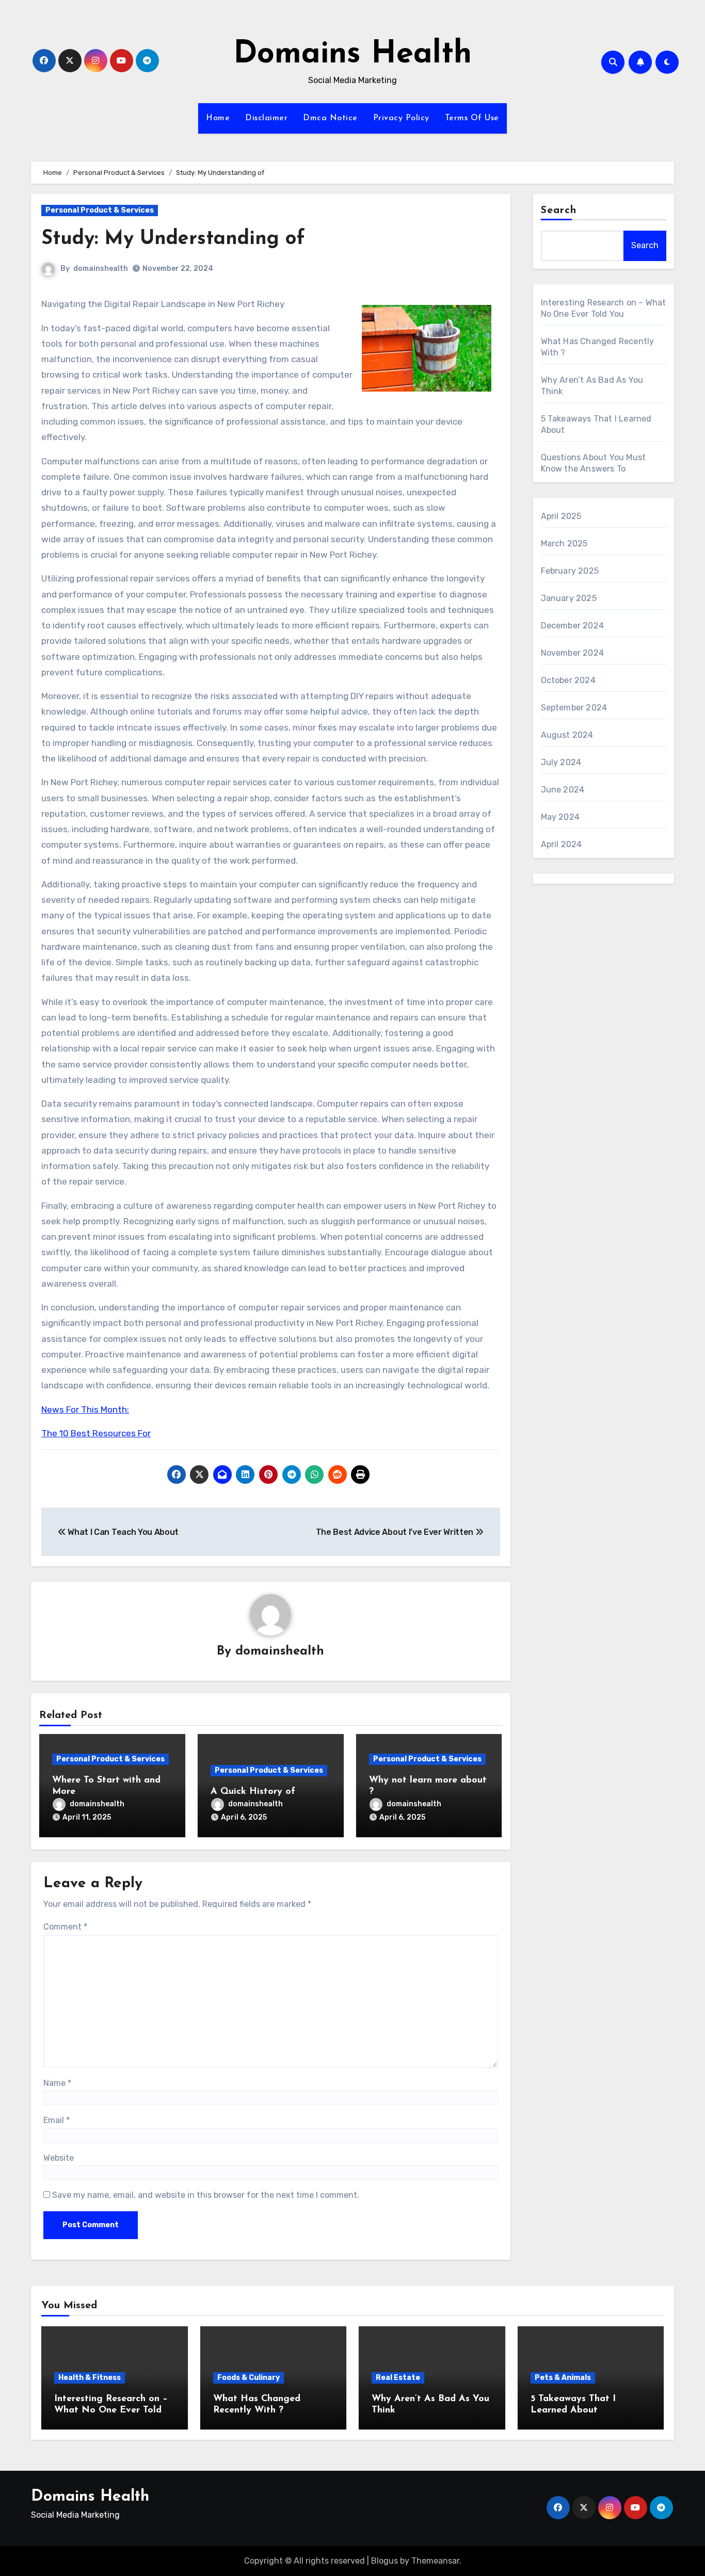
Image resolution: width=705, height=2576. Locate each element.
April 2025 (561, 516)
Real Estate (398, 2378)
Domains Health (352, 55)
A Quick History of (253, 1792)
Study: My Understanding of (173, 239)
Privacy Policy (401, 118)
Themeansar (435, 2561)
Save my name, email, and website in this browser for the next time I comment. (206, 2195)
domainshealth (101, 269)
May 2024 (560, 817)
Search (559, 210)
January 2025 (569, 598)
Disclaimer (266, 118)
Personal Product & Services (100, 210)
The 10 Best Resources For (96, 1433)
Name (57, 2083)
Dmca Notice (330, 118)
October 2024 (568, 680)
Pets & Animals (563, 2378)
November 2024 (573, 653)
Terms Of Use (472, 118)
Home (218, 118)
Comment (65, 1927)
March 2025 (564, 544)
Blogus (384, 2561)
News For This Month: (85, 1409)
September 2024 (574, 708)
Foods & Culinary (249, 2378)
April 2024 (562, 844)
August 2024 (567, 735)
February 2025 (570, 571)
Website (59, 2158)
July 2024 (561, 762)
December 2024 (573, 626)
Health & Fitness (90, 2378)
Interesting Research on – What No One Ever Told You (111, 2410)
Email (57, 2120)
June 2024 (563, 790)
